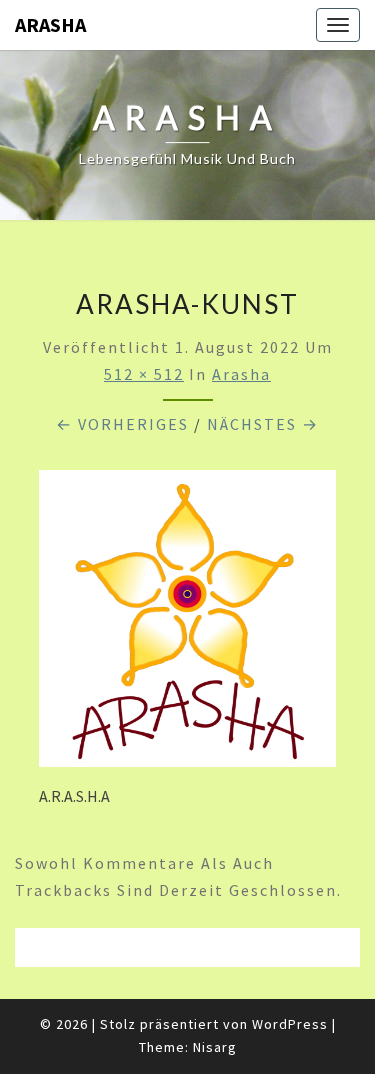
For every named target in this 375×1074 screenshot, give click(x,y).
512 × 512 (144, 374)
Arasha (241, 374)
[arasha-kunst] (187, 624)
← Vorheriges (122, 424)
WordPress (290, 1024)
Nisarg (215, 1047)
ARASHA (50, 24)
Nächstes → (263, 424)
